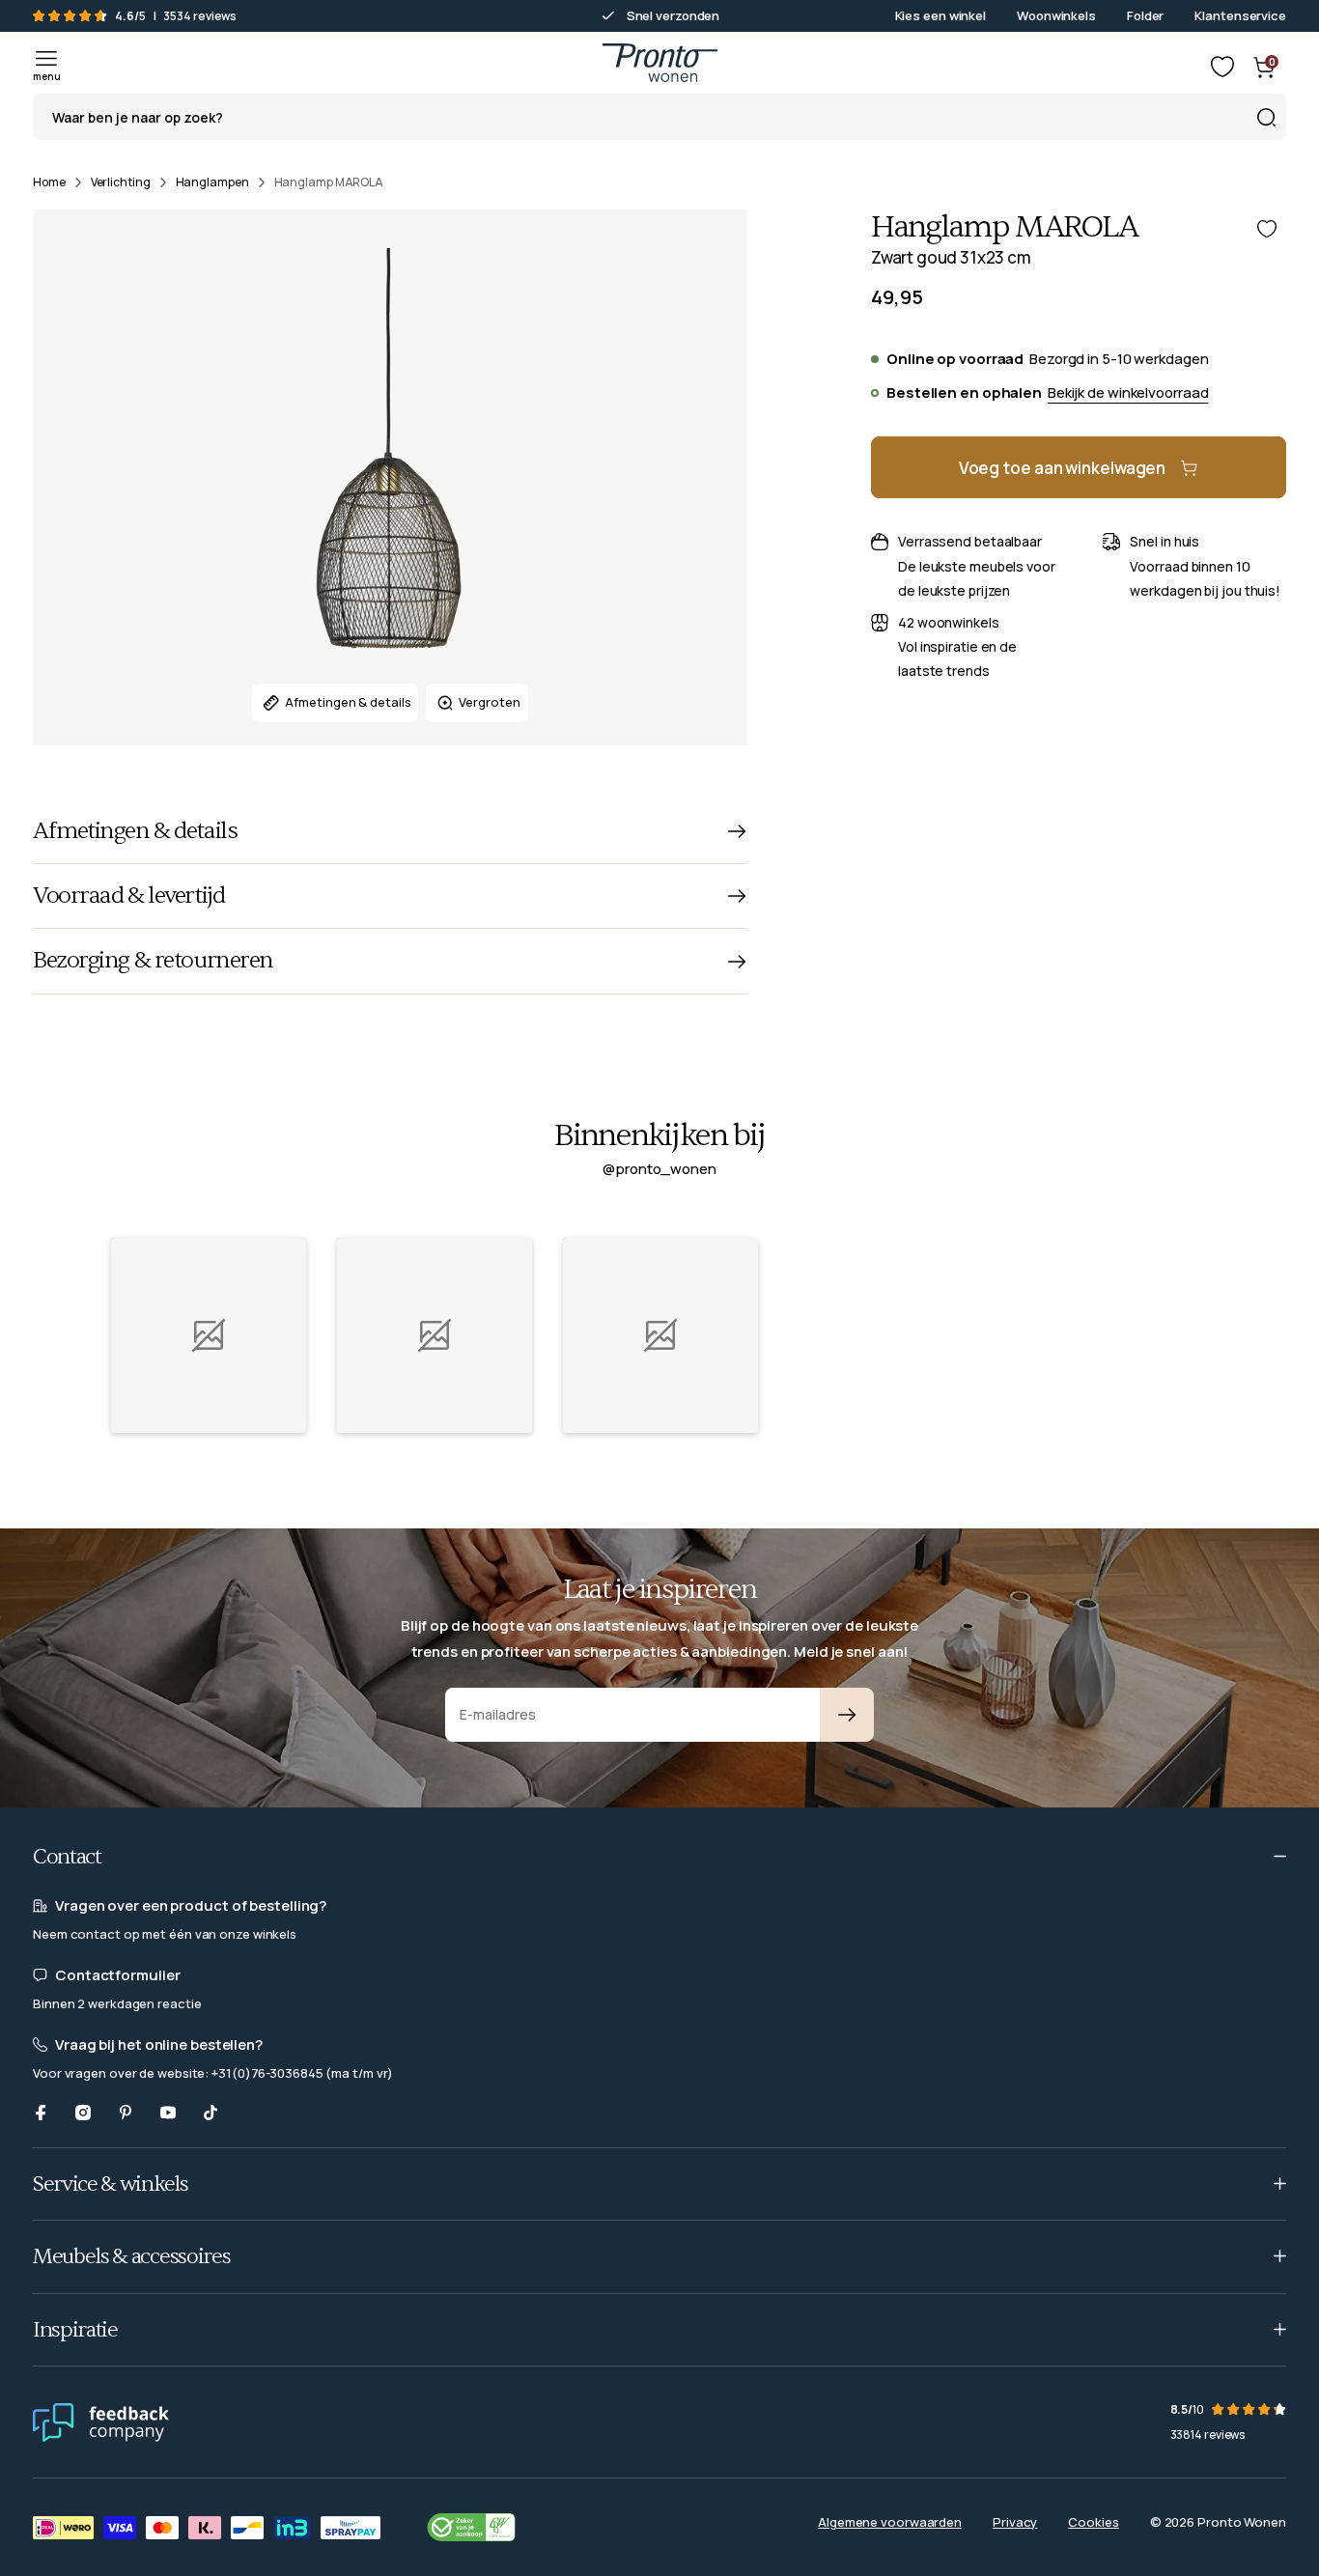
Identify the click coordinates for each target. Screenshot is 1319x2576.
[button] (209, 1335)
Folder (1145, 15)
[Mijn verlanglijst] (1222, 67)
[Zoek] (1266, 117)
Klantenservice (1240, 15)
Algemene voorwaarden (890, 2522)
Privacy (1015, 2522)
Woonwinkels (1056, 15)
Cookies (1093, 2522)
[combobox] (659, 117)
